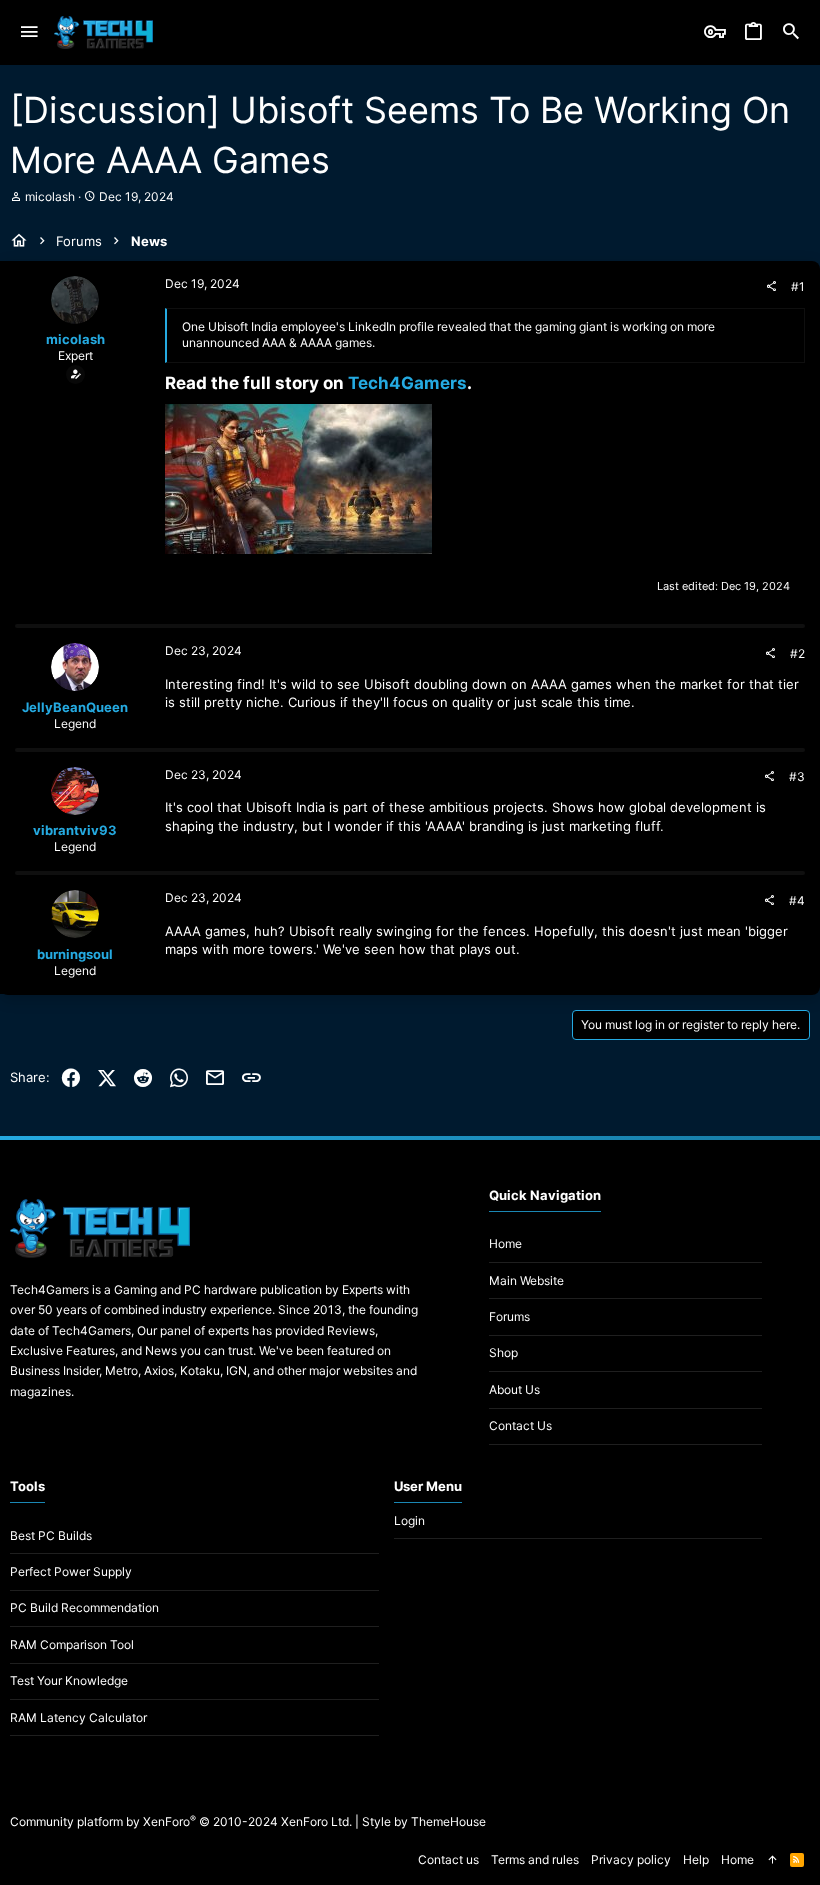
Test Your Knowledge (69, 1680)
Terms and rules (535, 1859)
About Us (514, 1389)
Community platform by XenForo (181, 1821)
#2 (797, 653)
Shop (503, 1352)
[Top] (772, 1860)
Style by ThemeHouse (424, 1821)
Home (505, 1243)
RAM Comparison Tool (72, 1644)
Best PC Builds (51, 1535)
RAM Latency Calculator (78, 1717)
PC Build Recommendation (84, 1607)
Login (409, 1520)
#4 (797, 900)
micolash (50, 196)
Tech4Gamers (407, 383)
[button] (29, 32)
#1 (798, 286)
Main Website (526, 1280)
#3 (797, 776)
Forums (509, 1316)
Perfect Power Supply (71, 1571)
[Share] (771, 287)
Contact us (520, 1425)
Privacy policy (631, 1859)
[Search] (791, 32)
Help (696, 1859)
